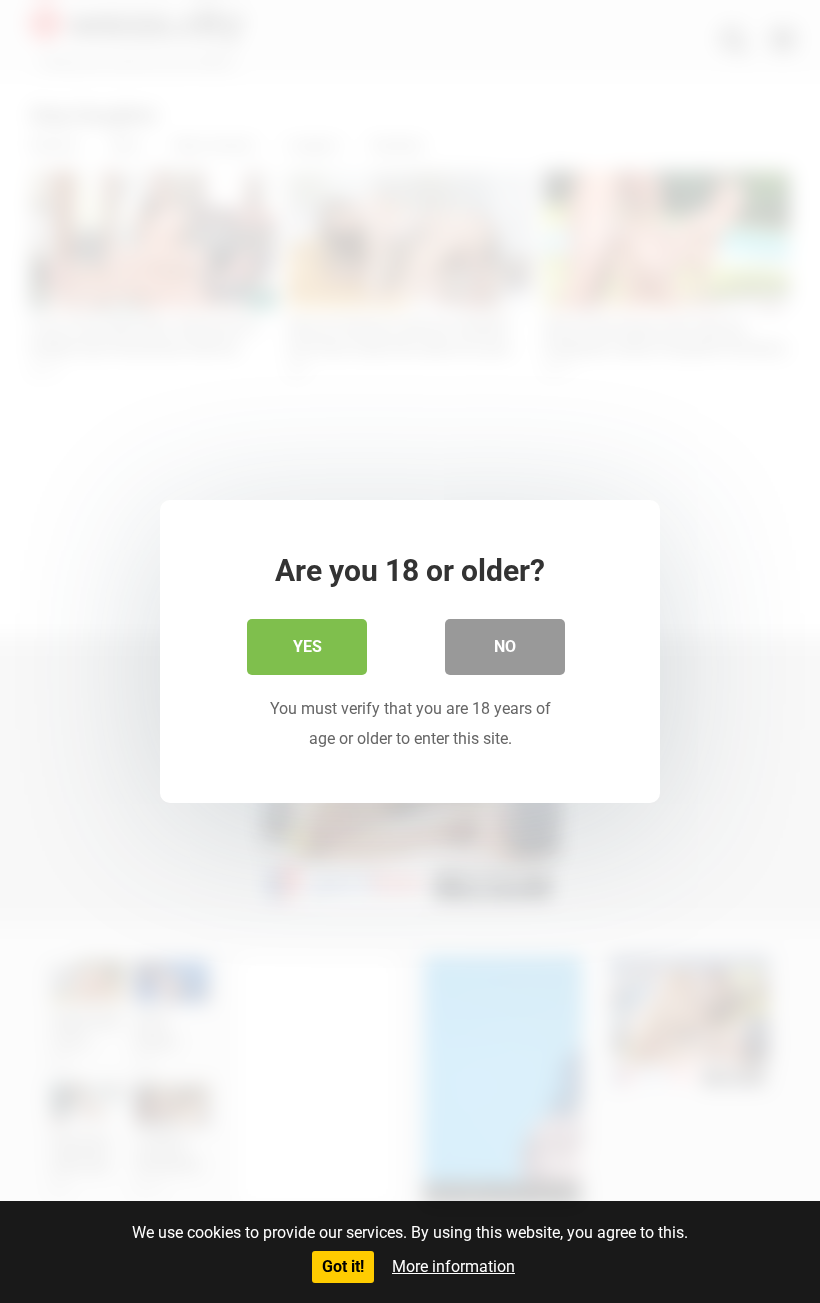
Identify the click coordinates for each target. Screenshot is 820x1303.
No (505, 646)
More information (453, 1266)
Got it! (343, 1266)
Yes (307, 646)
